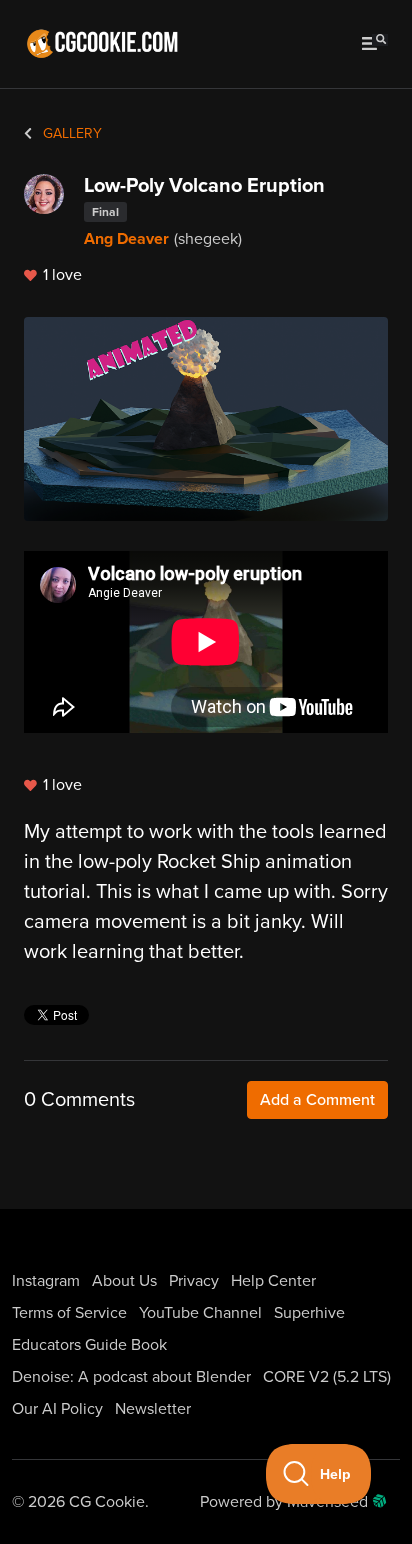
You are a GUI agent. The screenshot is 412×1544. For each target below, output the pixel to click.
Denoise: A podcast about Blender (131, 1377)
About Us (124, 1281)
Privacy (194, 1281)
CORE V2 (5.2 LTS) (327, 1377)
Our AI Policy (57, 1409)
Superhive (309, 1313)
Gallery (70, 133)
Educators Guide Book (89, 1345)
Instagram (46, 1281)
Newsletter (153, 1409)
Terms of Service (69, 1313)
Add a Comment (317, 1100)
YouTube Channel (200, 1313)
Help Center (273, 1281)
